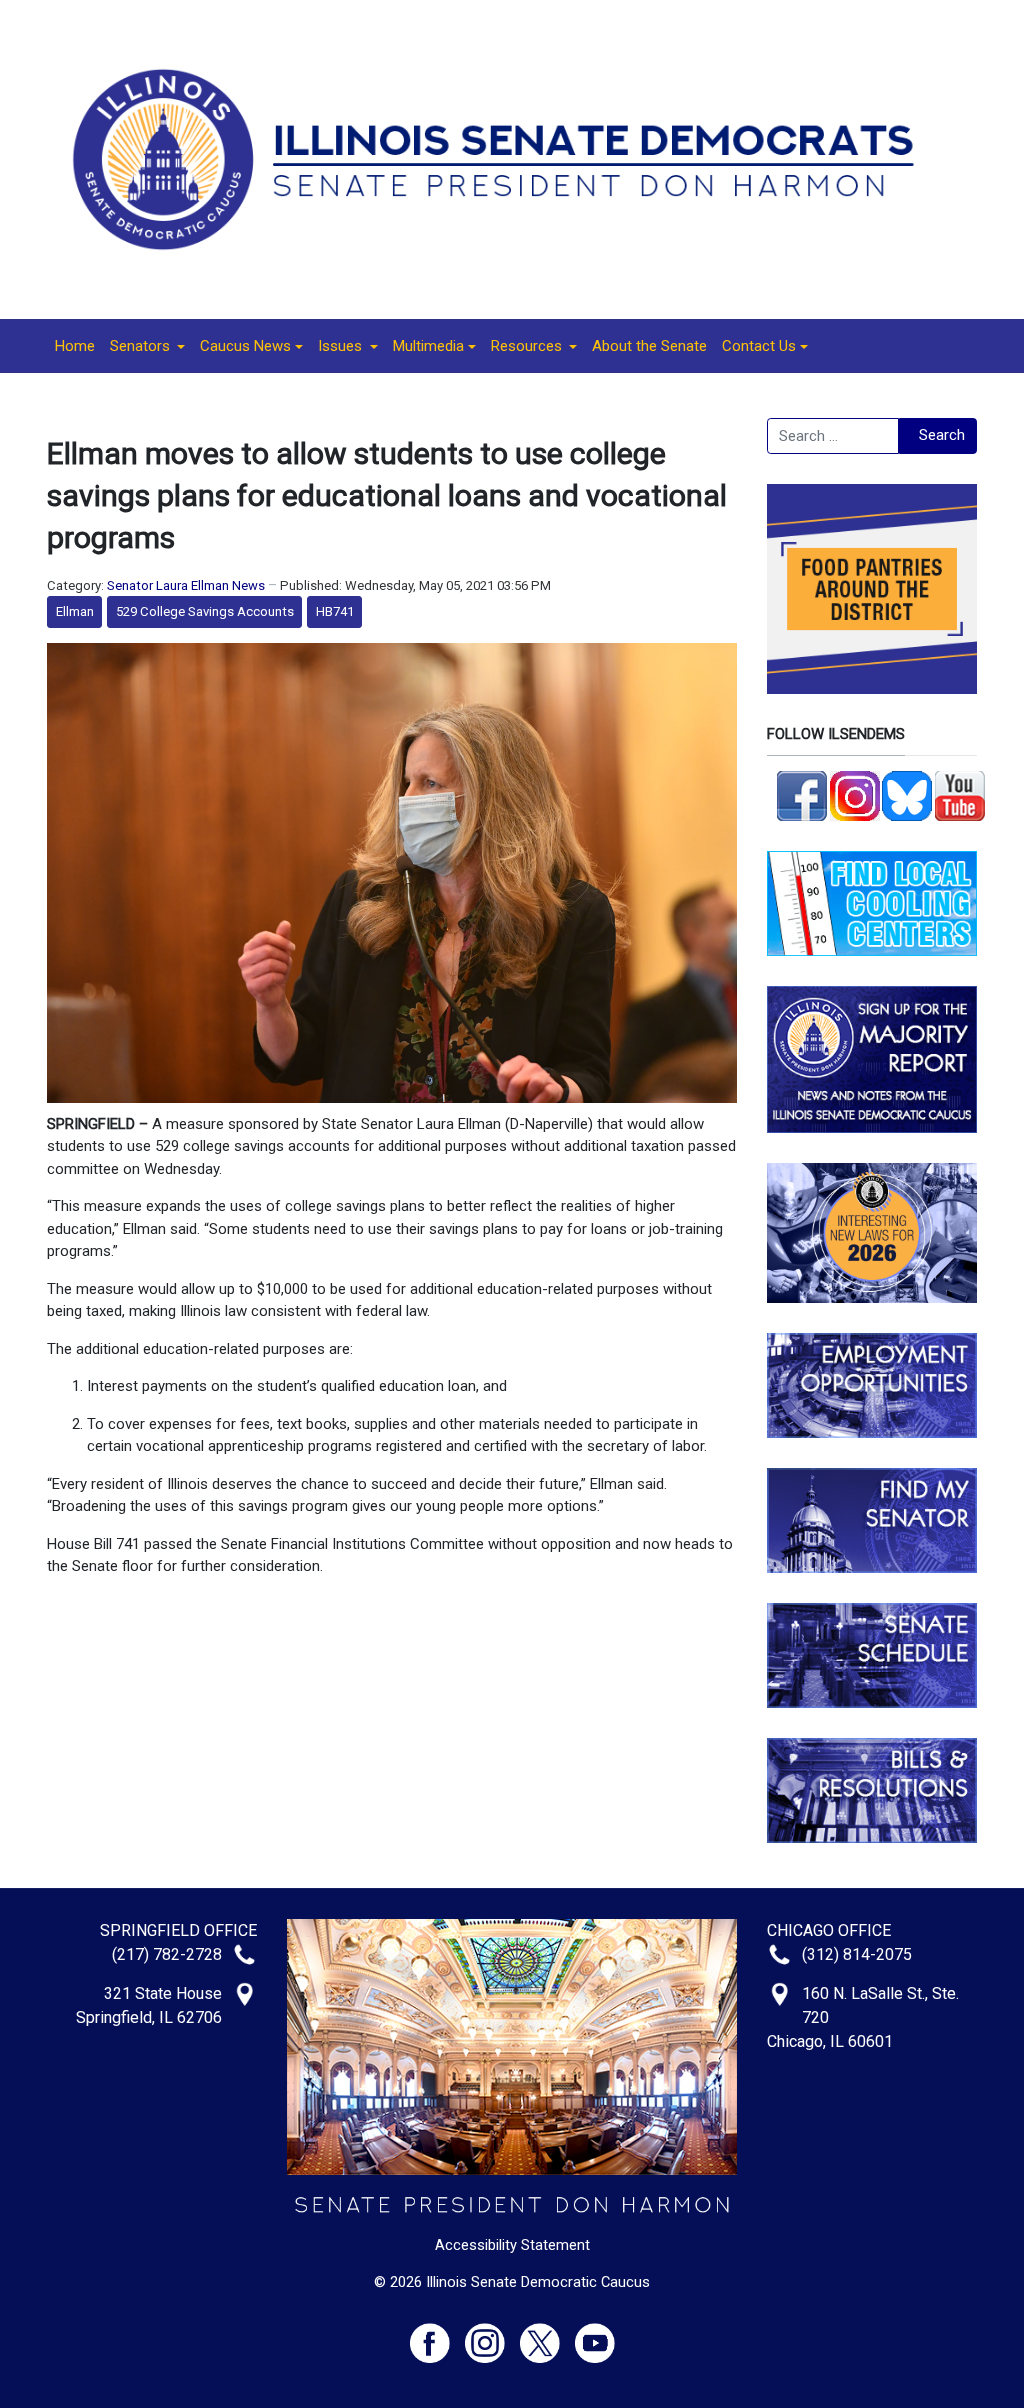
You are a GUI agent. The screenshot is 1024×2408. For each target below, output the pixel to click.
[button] (147, 346)
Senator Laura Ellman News (186, 585)
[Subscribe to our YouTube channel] (960, 794)
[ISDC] (504, 158)
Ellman (75, 611)
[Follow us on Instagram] (855, 794)
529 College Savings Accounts (205, 611)
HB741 (335, 611)
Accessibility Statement (512, 2245)
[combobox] (833, 436)
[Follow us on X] (547, 2334)
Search (942, 435)
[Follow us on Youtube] (595, 2334)
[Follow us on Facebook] (802, 794)
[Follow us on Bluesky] (907, 794)
